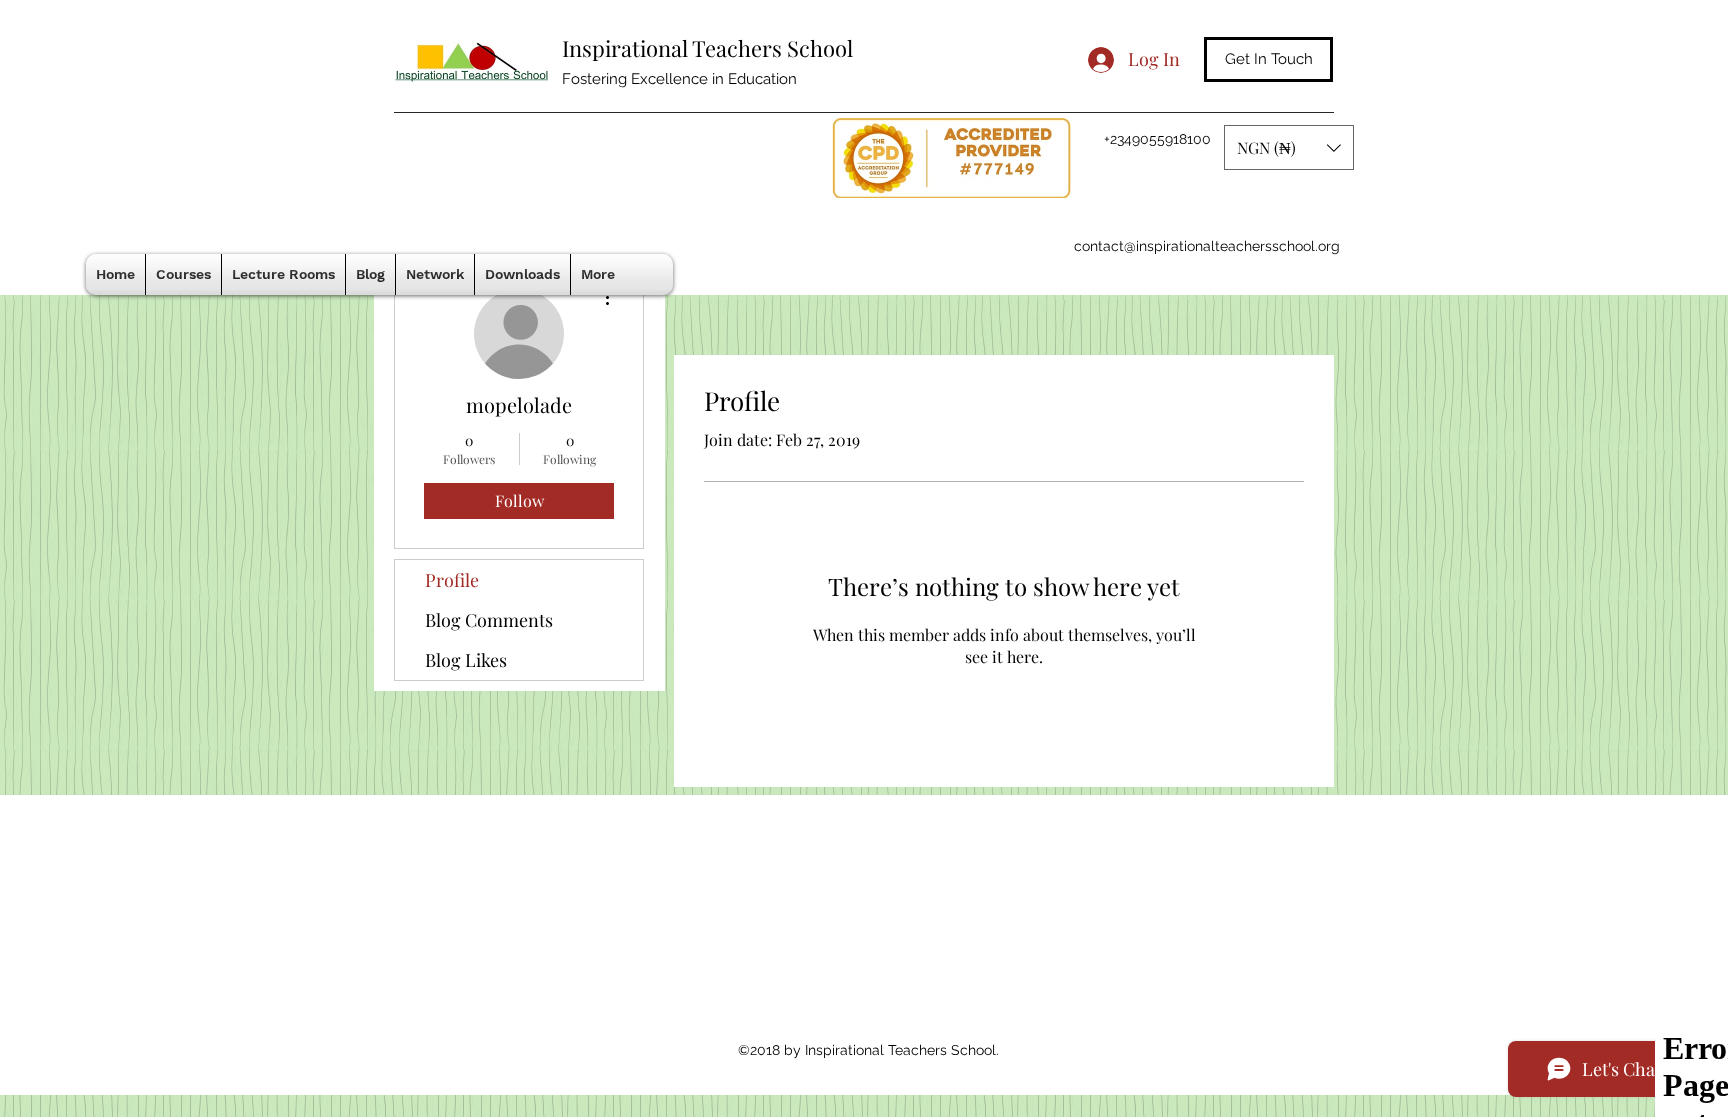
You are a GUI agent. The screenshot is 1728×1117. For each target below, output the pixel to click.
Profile (452, 580)
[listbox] (1289, 147)
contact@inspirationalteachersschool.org (1207, 246)
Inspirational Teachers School (707, 48)
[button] (1289, 147)
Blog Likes (466, 660)
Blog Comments (489, 620)
